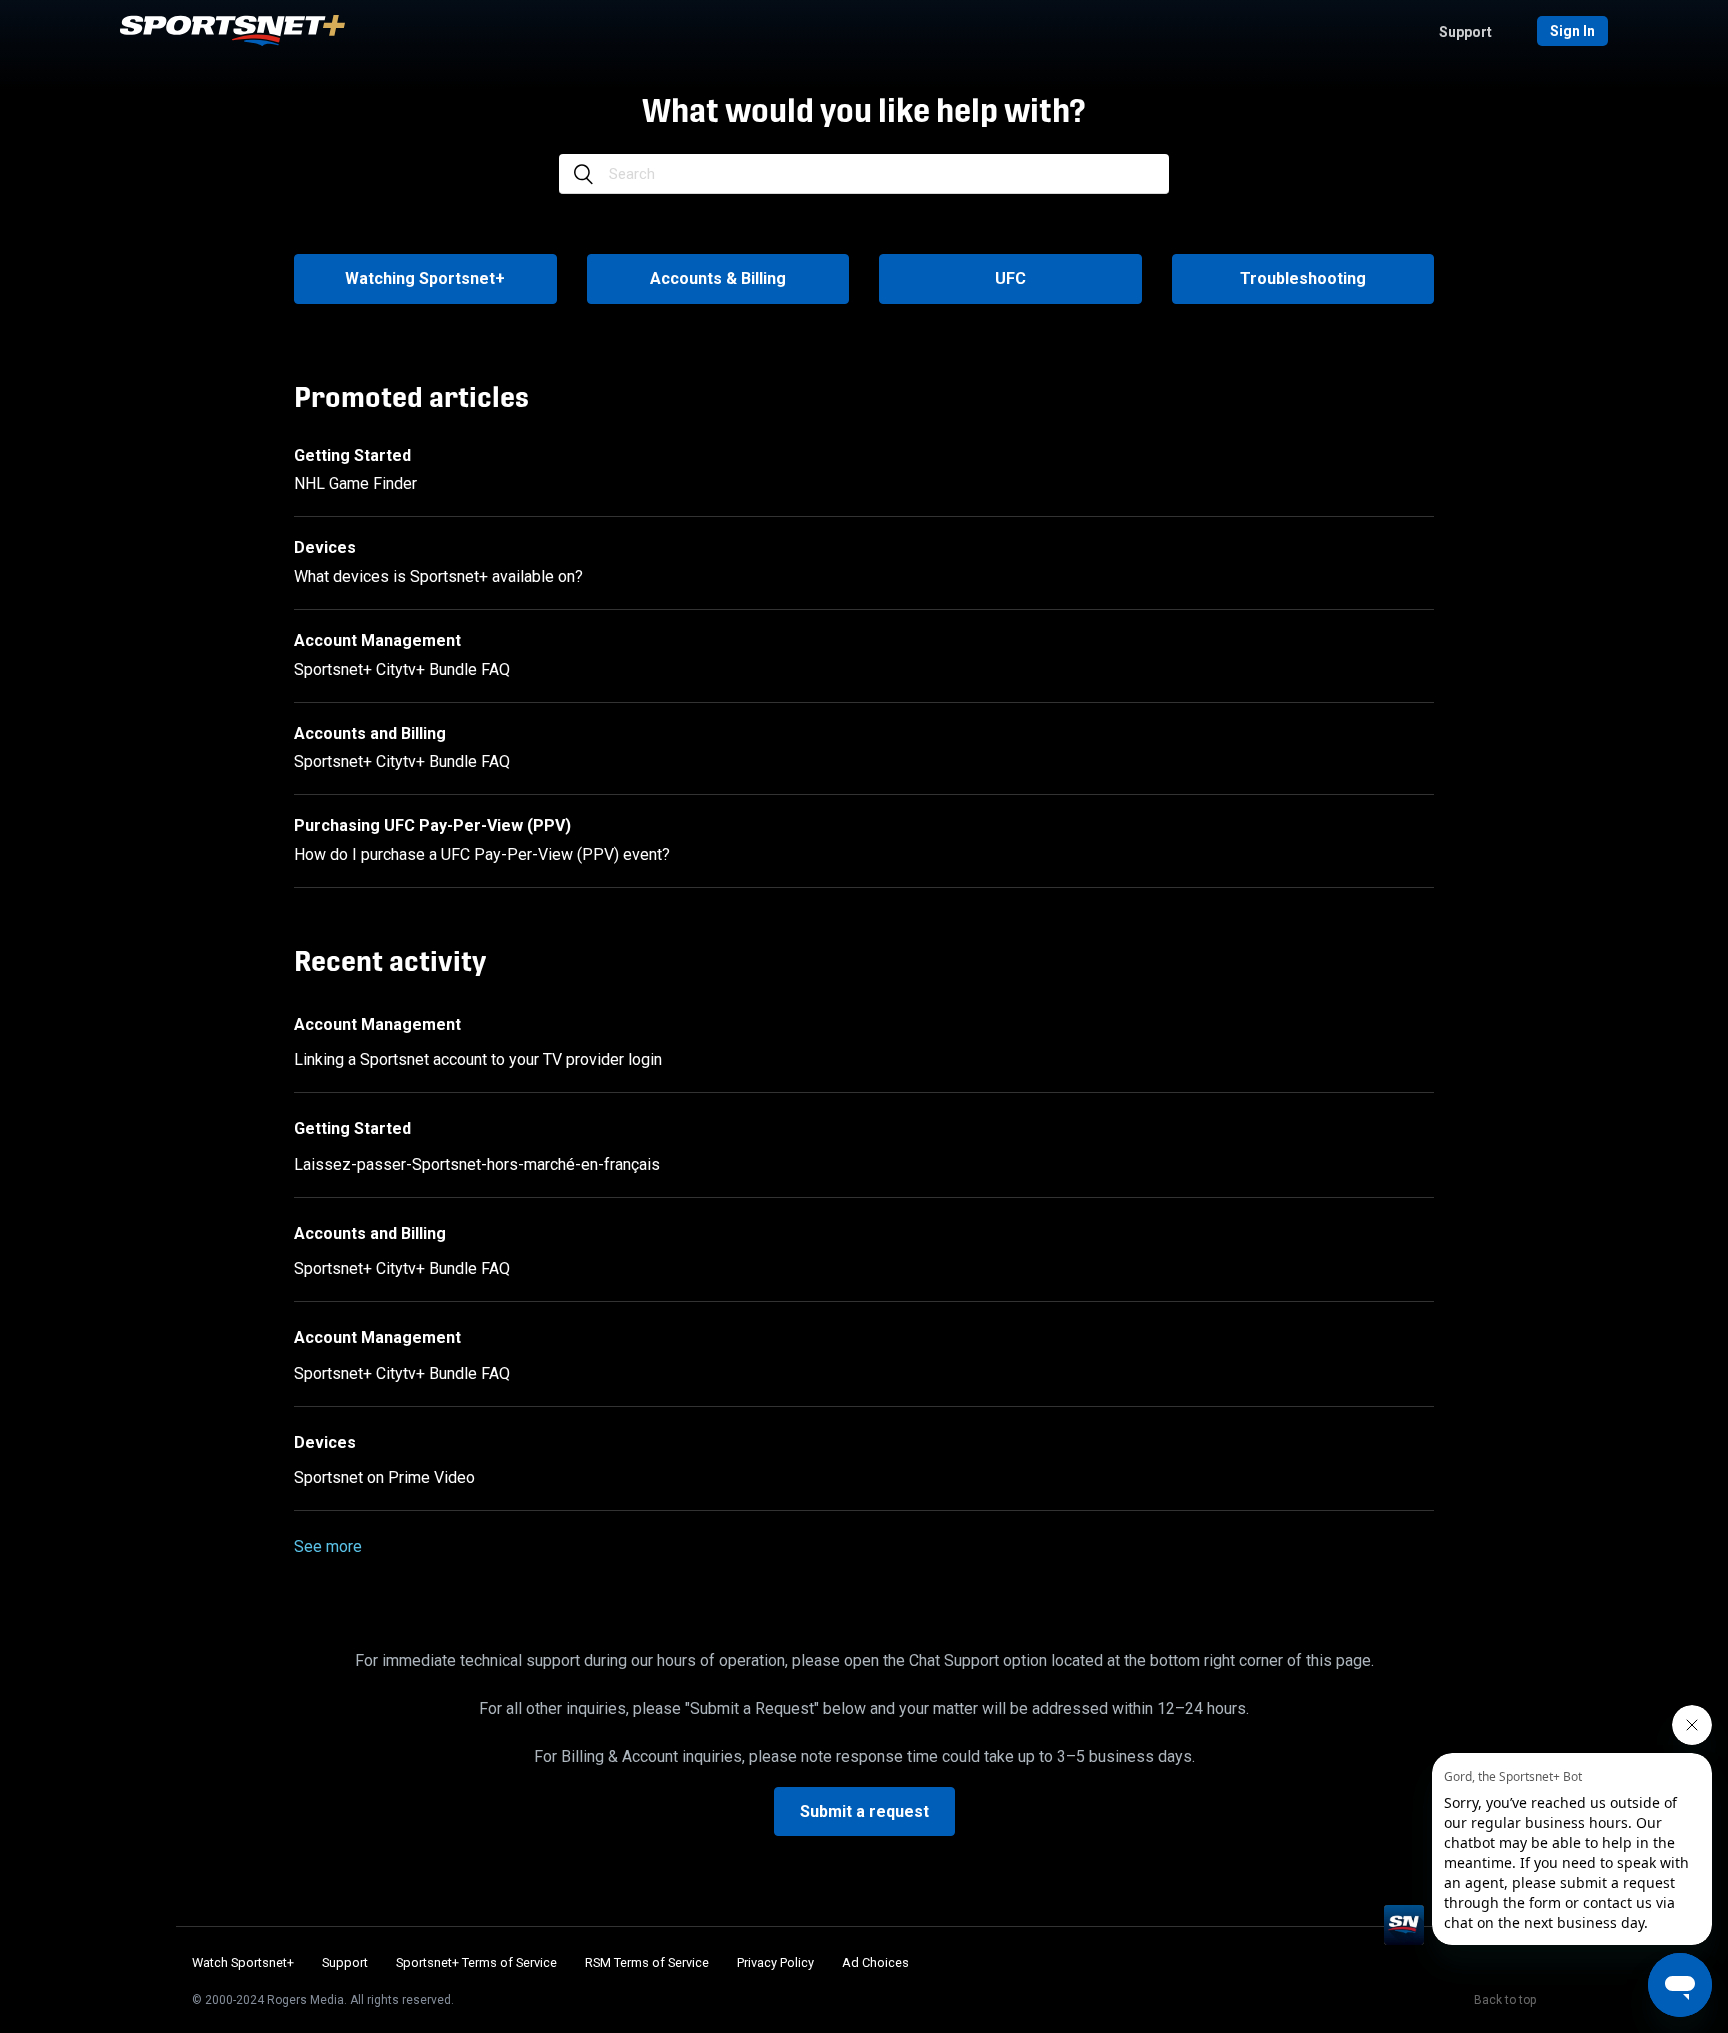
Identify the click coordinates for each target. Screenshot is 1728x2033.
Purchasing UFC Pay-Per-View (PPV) (432, 825)
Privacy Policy (775, 1962)
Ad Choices (875, 1962)
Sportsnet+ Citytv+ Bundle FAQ (402, 669)
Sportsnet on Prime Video (384, 1477)
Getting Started (352, 455)
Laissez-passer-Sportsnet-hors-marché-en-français (477, 1164)
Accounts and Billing (370, 733)
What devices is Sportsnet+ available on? (438, 576)
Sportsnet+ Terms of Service (476, 1962)
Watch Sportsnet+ (243, 1962)
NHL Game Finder (355, 483)
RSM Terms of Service (647, 1962)
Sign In (1572, 31)
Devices (325, 547)
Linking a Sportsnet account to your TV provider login (478, 1059)
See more (328, 1546)
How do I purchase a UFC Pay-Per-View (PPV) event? (482, 854)
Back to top (1505, 2000)
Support (1465, 32)
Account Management (377, 640)
